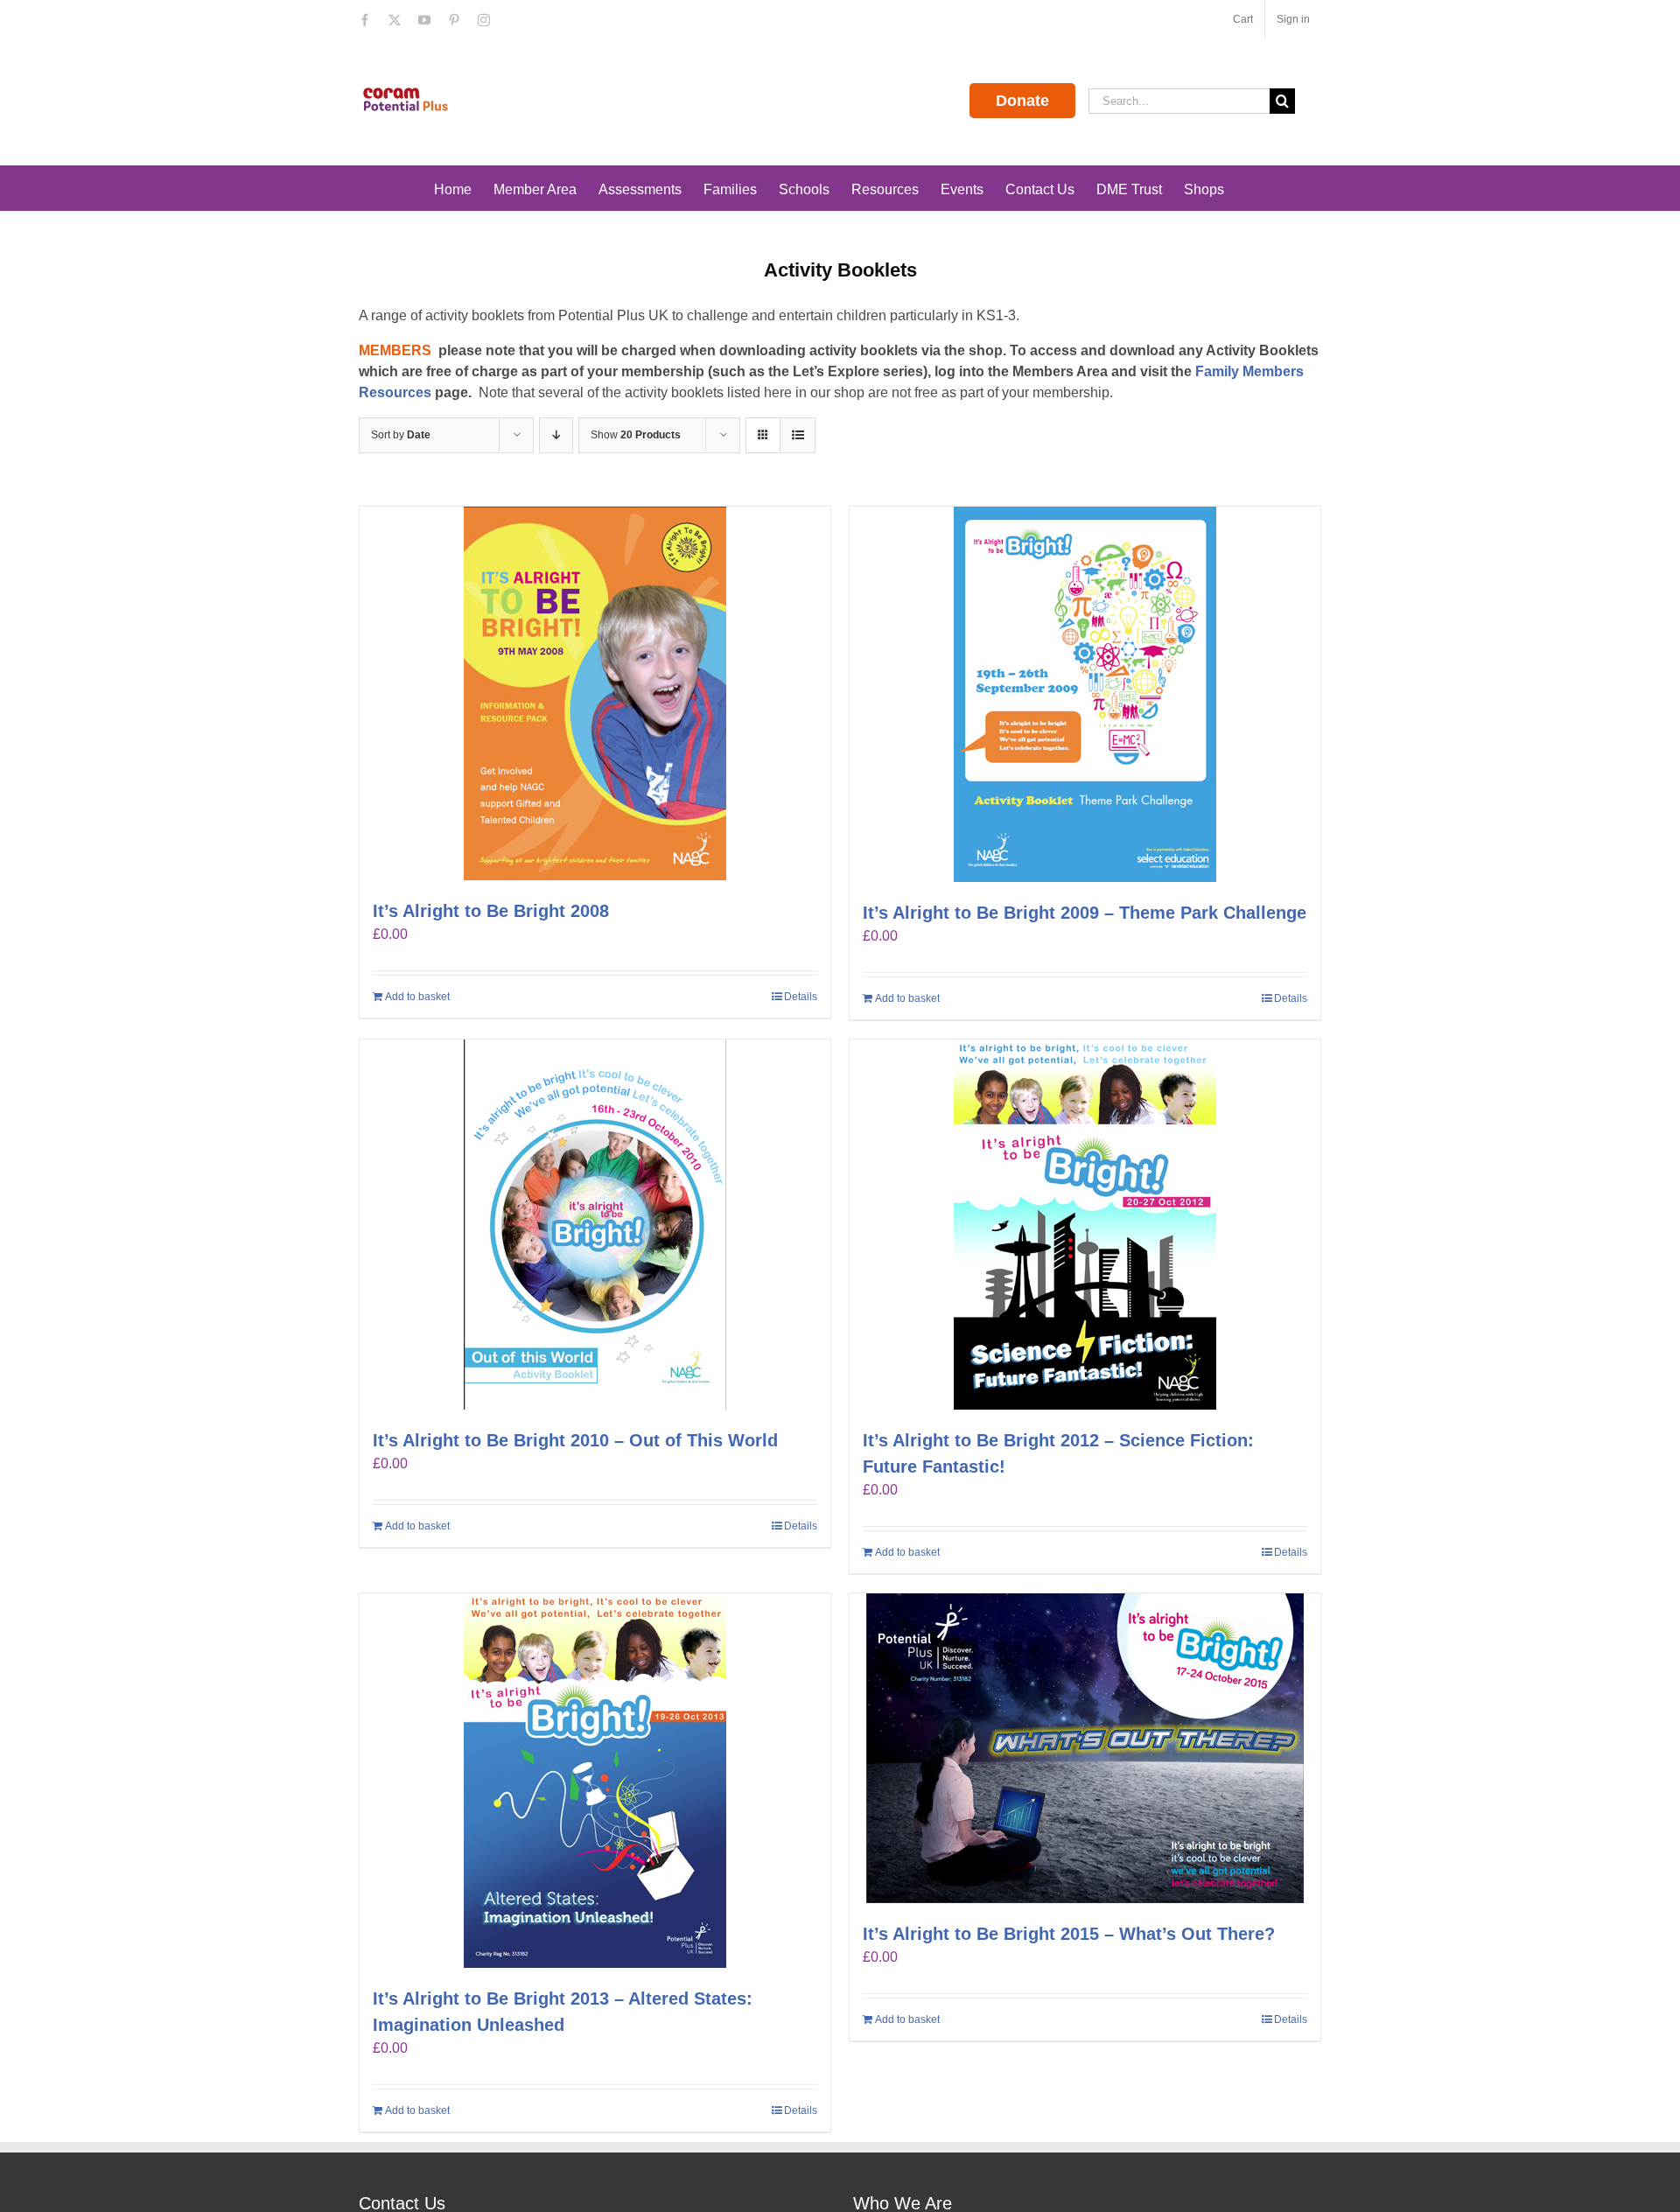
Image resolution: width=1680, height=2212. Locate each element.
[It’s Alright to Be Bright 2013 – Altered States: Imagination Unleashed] (595, 1781)
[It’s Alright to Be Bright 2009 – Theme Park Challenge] (1085, 694)
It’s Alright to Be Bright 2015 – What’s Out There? (1069, 1934)
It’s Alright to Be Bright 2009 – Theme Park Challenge (1085, 913)
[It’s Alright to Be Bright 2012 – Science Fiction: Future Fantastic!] (1085, 1225)
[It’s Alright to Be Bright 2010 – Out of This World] (595, 1225)
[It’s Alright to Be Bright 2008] (595, 693)
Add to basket (417, 997)
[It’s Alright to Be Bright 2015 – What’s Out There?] (1085, 1748)
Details (801, 997)
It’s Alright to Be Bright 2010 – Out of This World (575, 1440)
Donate (1022, 101)
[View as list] (798, 435)
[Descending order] (556, 435)
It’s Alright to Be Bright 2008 (491, 911)
